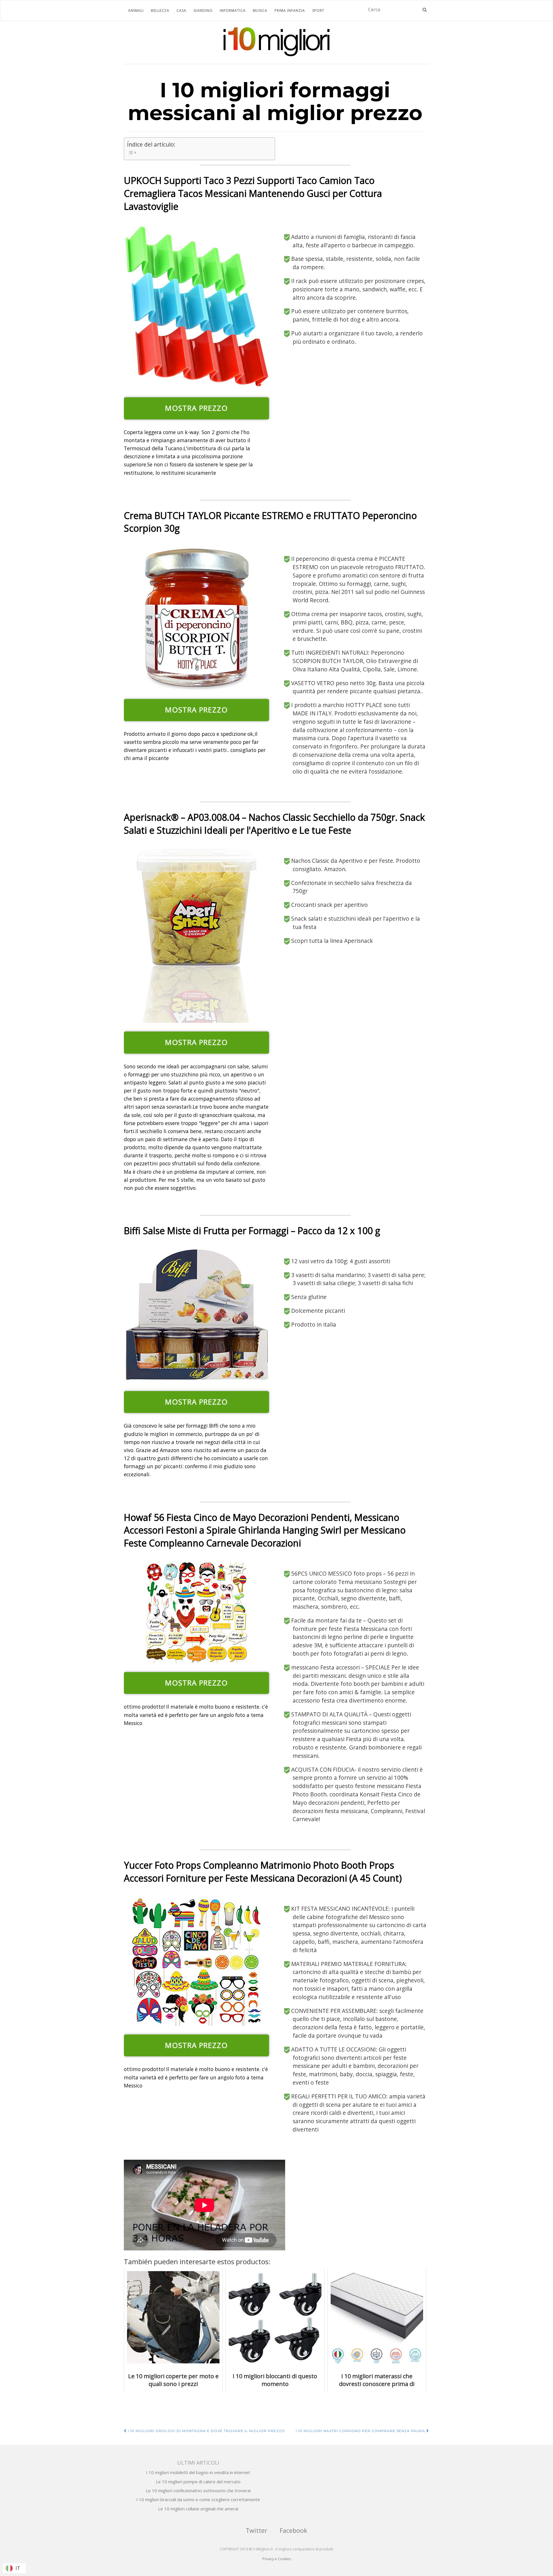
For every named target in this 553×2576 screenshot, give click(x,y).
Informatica (233, 11)
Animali (136, 11)
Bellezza (160, 11)
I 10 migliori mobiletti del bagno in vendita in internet (198, 2472)
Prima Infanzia (290, 11)
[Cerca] (425, 10)
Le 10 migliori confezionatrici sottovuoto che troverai (198, 2490)
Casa (181, 11)
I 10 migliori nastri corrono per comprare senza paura (361, 2431)
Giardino (203, 11)
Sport (318, 11)
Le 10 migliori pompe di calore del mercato (198, 2482)
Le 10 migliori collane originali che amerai (198, 2509)
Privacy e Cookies (277, 2559)
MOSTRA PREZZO (196, 408)
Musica (260, 11)
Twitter (256, 2530)
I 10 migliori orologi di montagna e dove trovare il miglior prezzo (206, 2431)
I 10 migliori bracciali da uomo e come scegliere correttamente (198, 2499)
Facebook (293, 2530)
